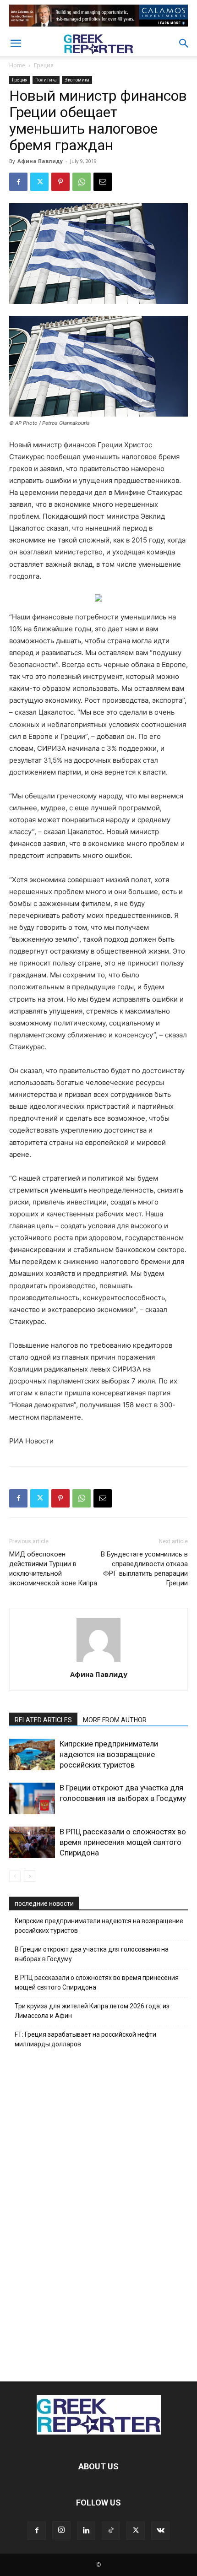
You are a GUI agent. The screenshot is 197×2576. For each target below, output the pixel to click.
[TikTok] (111, 2531)
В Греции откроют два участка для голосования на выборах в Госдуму (92, 1954)
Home (17, 65)
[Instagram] (61, 2530)
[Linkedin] (86, 2531)
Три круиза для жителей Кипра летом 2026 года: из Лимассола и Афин (92, 2011)
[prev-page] (15, 1876)
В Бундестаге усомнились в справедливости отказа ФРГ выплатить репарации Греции (144, 1569)
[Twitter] (39, 182)
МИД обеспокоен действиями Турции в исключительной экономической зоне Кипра (53, 1569)
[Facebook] (18, 182)
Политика (46, 80)
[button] (16, 43)
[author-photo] (98, 1662)
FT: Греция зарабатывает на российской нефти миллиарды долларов (85, 2039)
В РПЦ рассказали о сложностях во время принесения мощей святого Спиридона (123, 1842)
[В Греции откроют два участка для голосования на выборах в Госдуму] (32, 1798)
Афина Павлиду (40, 161)
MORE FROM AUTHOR (115, 1720)
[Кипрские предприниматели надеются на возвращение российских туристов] (32, 1754)
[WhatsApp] (82, 182)
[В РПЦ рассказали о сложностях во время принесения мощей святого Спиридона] (32, 1842)
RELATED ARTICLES (43, 1720)
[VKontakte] (160, 2531)
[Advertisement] (98, 2213)
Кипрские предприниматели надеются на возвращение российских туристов (109, 1754)
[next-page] (30, 1876)
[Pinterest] (60, 182)
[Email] (103, 182)
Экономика (77, 80)
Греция (44, 65)
